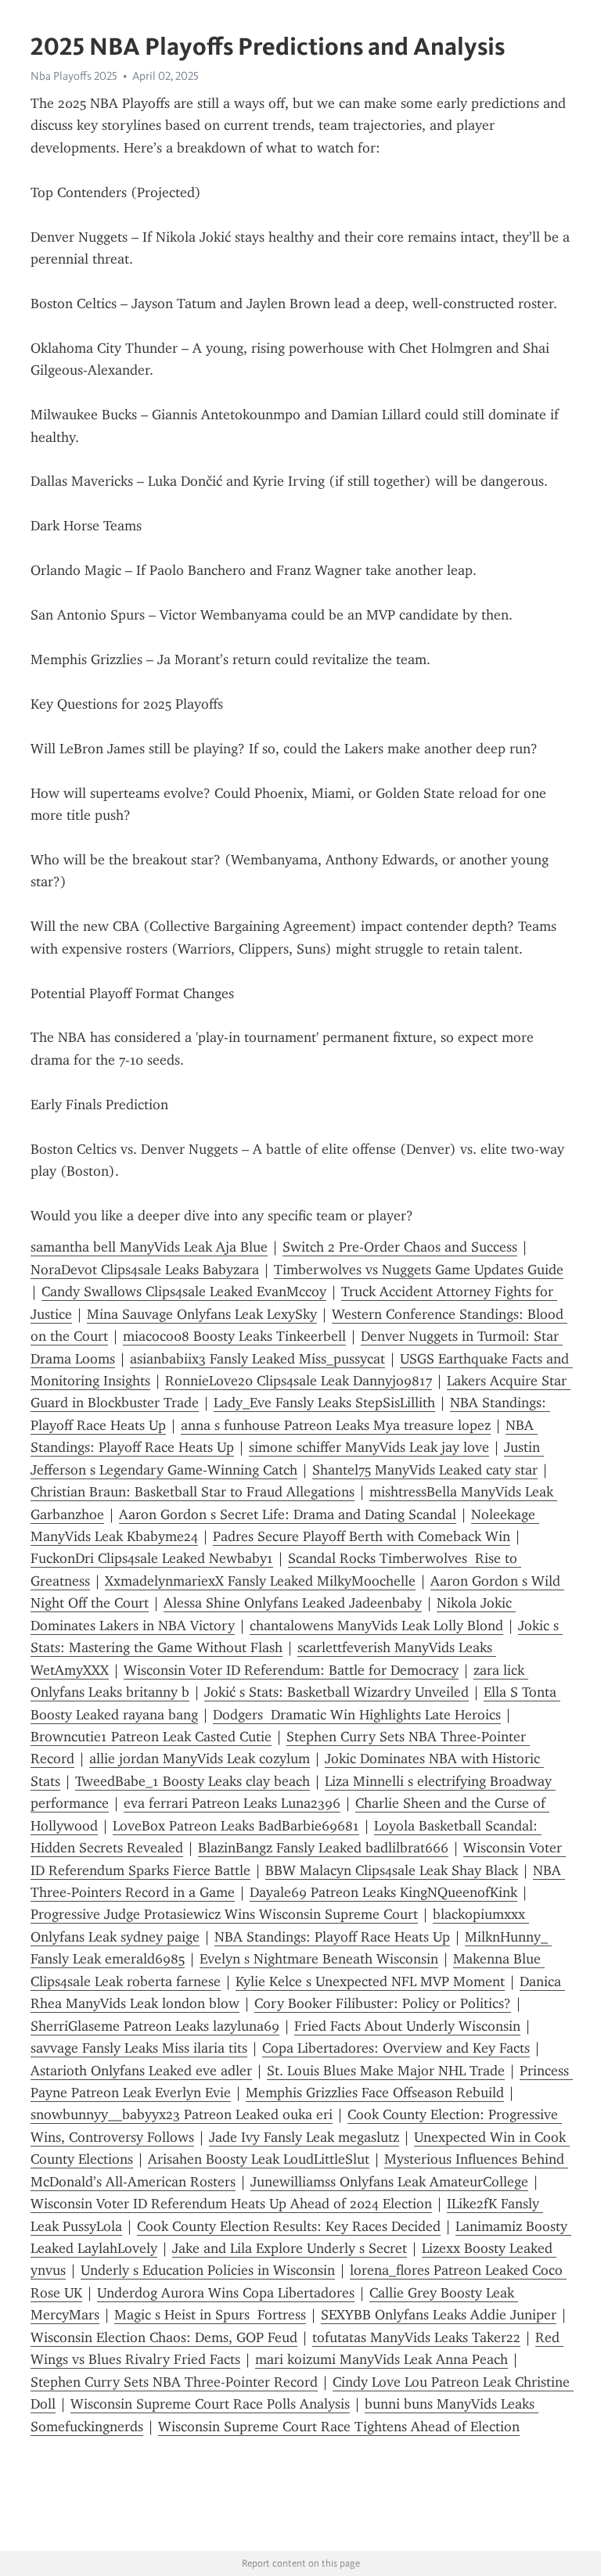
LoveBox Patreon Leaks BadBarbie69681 (236, 1826)
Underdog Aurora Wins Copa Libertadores (226, 2293)
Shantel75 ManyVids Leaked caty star (425, 1470)
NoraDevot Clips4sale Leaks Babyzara (145, 1270)
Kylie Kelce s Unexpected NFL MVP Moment (370, 1981)
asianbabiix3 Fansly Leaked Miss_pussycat (257, 1359)
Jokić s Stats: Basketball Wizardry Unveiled (336, 1692)
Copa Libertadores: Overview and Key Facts (396, 2048)
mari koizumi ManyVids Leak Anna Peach (381, 2359)
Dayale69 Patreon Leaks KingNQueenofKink (383, 1892)
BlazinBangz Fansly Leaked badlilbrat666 (323, 1848)
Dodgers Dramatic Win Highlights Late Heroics (357, 1715)
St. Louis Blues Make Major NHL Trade (386, 2071)
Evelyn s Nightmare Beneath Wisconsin (319, 1959)
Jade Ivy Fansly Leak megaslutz (304, 2137)
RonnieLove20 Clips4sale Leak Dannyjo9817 (299, 1381)
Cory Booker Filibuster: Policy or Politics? (383, 2003)
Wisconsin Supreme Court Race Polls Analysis (210, 2404)
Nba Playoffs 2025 (74, 76)
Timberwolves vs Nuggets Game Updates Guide (419, 1270)
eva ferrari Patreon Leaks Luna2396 (232, 1803)
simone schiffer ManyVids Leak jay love (369, 1447)
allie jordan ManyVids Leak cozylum (200, 1759)
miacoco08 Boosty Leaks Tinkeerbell (234, 1336)
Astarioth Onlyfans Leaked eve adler (141, 2071)
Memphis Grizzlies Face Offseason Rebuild (375, 2093)
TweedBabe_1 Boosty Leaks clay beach (193, 1781)
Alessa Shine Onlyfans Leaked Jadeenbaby (293, 1603)
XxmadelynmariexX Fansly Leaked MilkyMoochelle (260, 1581)
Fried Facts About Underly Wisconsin (407, 2026)
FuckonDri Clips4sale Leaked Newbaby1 (152, 1558)
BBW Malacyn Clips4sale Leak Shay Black (392, 1870)
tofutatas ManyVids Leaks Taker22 (416, 2337)
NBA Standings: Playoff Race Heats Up (332, 1937)
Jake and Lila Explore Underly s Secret (290, 2248)
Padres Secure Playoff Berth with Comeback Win (362, 1536)
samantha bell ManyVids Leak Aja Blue (149, 1247)
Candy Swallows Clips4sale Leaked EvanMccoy (184, 1292)
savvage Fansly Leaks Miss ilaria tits (139, 2048)
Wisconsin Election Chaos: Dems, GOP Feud (164, 2337)
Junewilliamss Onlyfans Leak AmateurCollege (389, 2182)
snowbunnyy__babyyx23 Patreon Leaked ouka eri (182, 2114)
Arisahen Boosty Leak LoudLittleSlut (259, 2159)
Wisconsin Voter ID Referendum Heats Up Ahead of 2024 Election (231, 2204)
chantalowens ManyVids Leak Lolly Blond (376, 1626)
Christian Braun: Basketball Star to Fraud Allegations (193, 1492)
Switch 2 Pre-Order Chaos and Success (400, 1247)
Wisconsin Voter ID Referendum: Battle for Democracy (291, 1670)
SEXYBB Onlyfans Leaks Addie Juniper (439, 2315)
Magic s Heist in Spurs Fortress (210, 2315)
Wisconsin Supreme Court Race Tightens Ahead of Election (339, 2427)
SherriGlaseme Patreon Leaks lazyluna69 (155, 2026)
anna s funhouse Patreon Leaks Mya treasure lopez (336, 1425)
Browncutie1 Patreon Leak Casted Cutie (151, 1737)
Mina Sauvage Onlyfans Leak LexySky (202, 1314)
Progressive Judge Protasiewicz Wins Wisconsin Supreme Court (224, 1914)
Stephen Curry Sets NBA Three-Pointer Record (174, 2382)
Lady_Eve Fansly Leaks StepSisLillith (324, 1403)
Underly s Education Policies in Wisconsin (208, 2270)
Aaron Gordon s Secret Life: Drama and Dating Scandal (288, 1514)
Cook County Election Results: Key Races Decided (289, 2226)
